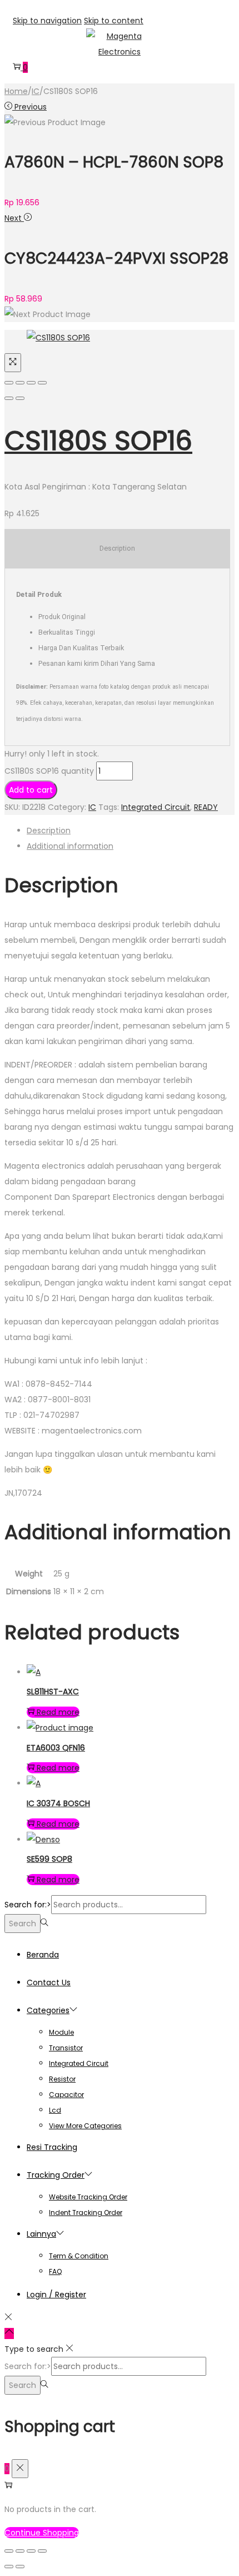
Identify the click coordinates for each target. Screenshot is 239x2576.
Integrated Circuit (156, 807)
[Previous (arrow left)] (9, 398)
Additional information (70, 846)
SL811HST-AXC (53, 1692)
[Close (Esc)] (9, 383)
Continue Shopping (42, 2533)
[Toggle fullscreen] (31, 383)
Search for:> (28, 1905)
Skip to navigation (47, 21)
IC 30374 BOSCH (58, 1803)
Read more (58, 1712)
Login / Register (56, 2295)
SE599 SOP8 (49, 1859)
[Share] (20, 383)
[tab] (131, 830)
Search (23, 1924)
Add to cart (31, 790)
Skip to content (114, 21)
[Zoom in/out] (42, 383)
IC (36, 91)
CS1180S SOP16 (98, 441)
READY (206, 807)
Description (49, 830)
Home (16, 91)
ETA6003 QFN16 (56, 1748)
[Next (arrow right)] (20, 398)
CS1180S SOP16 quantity (49, 771)
